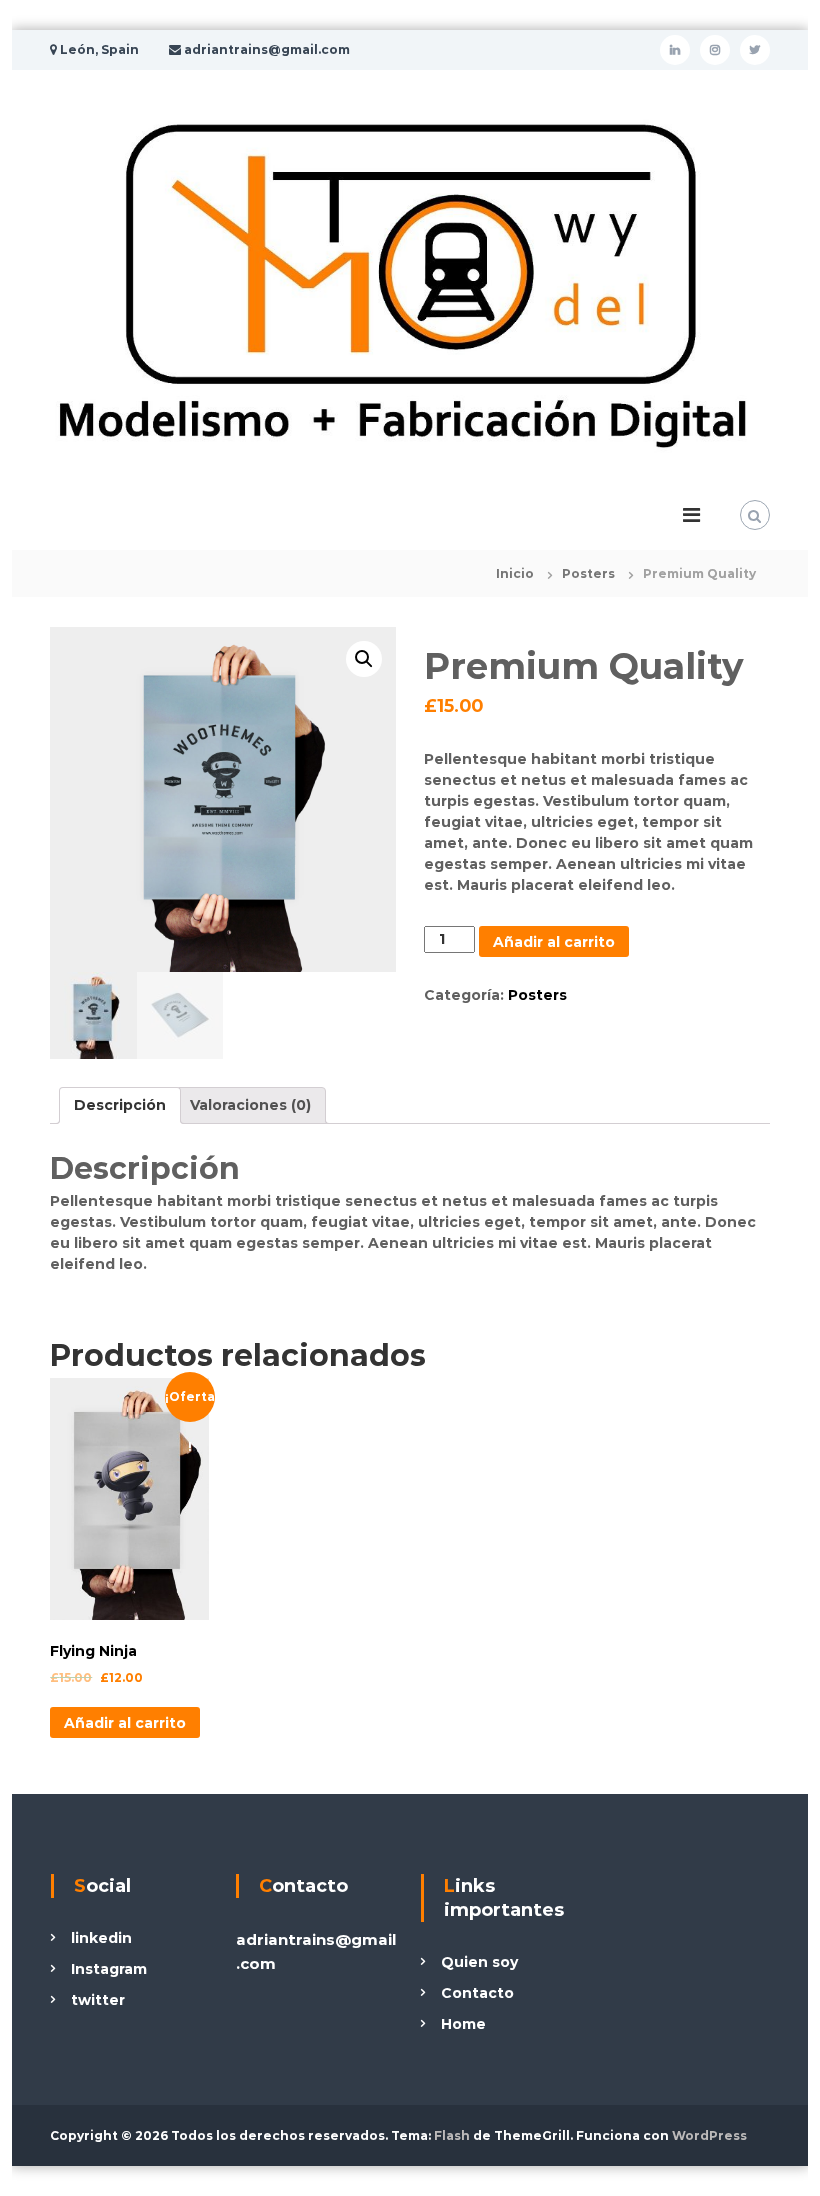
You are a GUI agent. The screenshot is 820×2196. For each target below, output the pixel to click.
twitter (98, 2000)
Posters (588, 573)
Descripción (120, 1105)
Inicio (515, 573)
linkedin (101, 1938)
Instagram (109, 1969)
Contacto (477, 1993)
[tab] (120, 1105)
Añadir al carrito (554, 942)
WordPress (709, 2135)
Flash (452, 2135)
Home (463, 2024)
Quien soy (479, 1962)
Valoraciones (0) (250, 1105)
